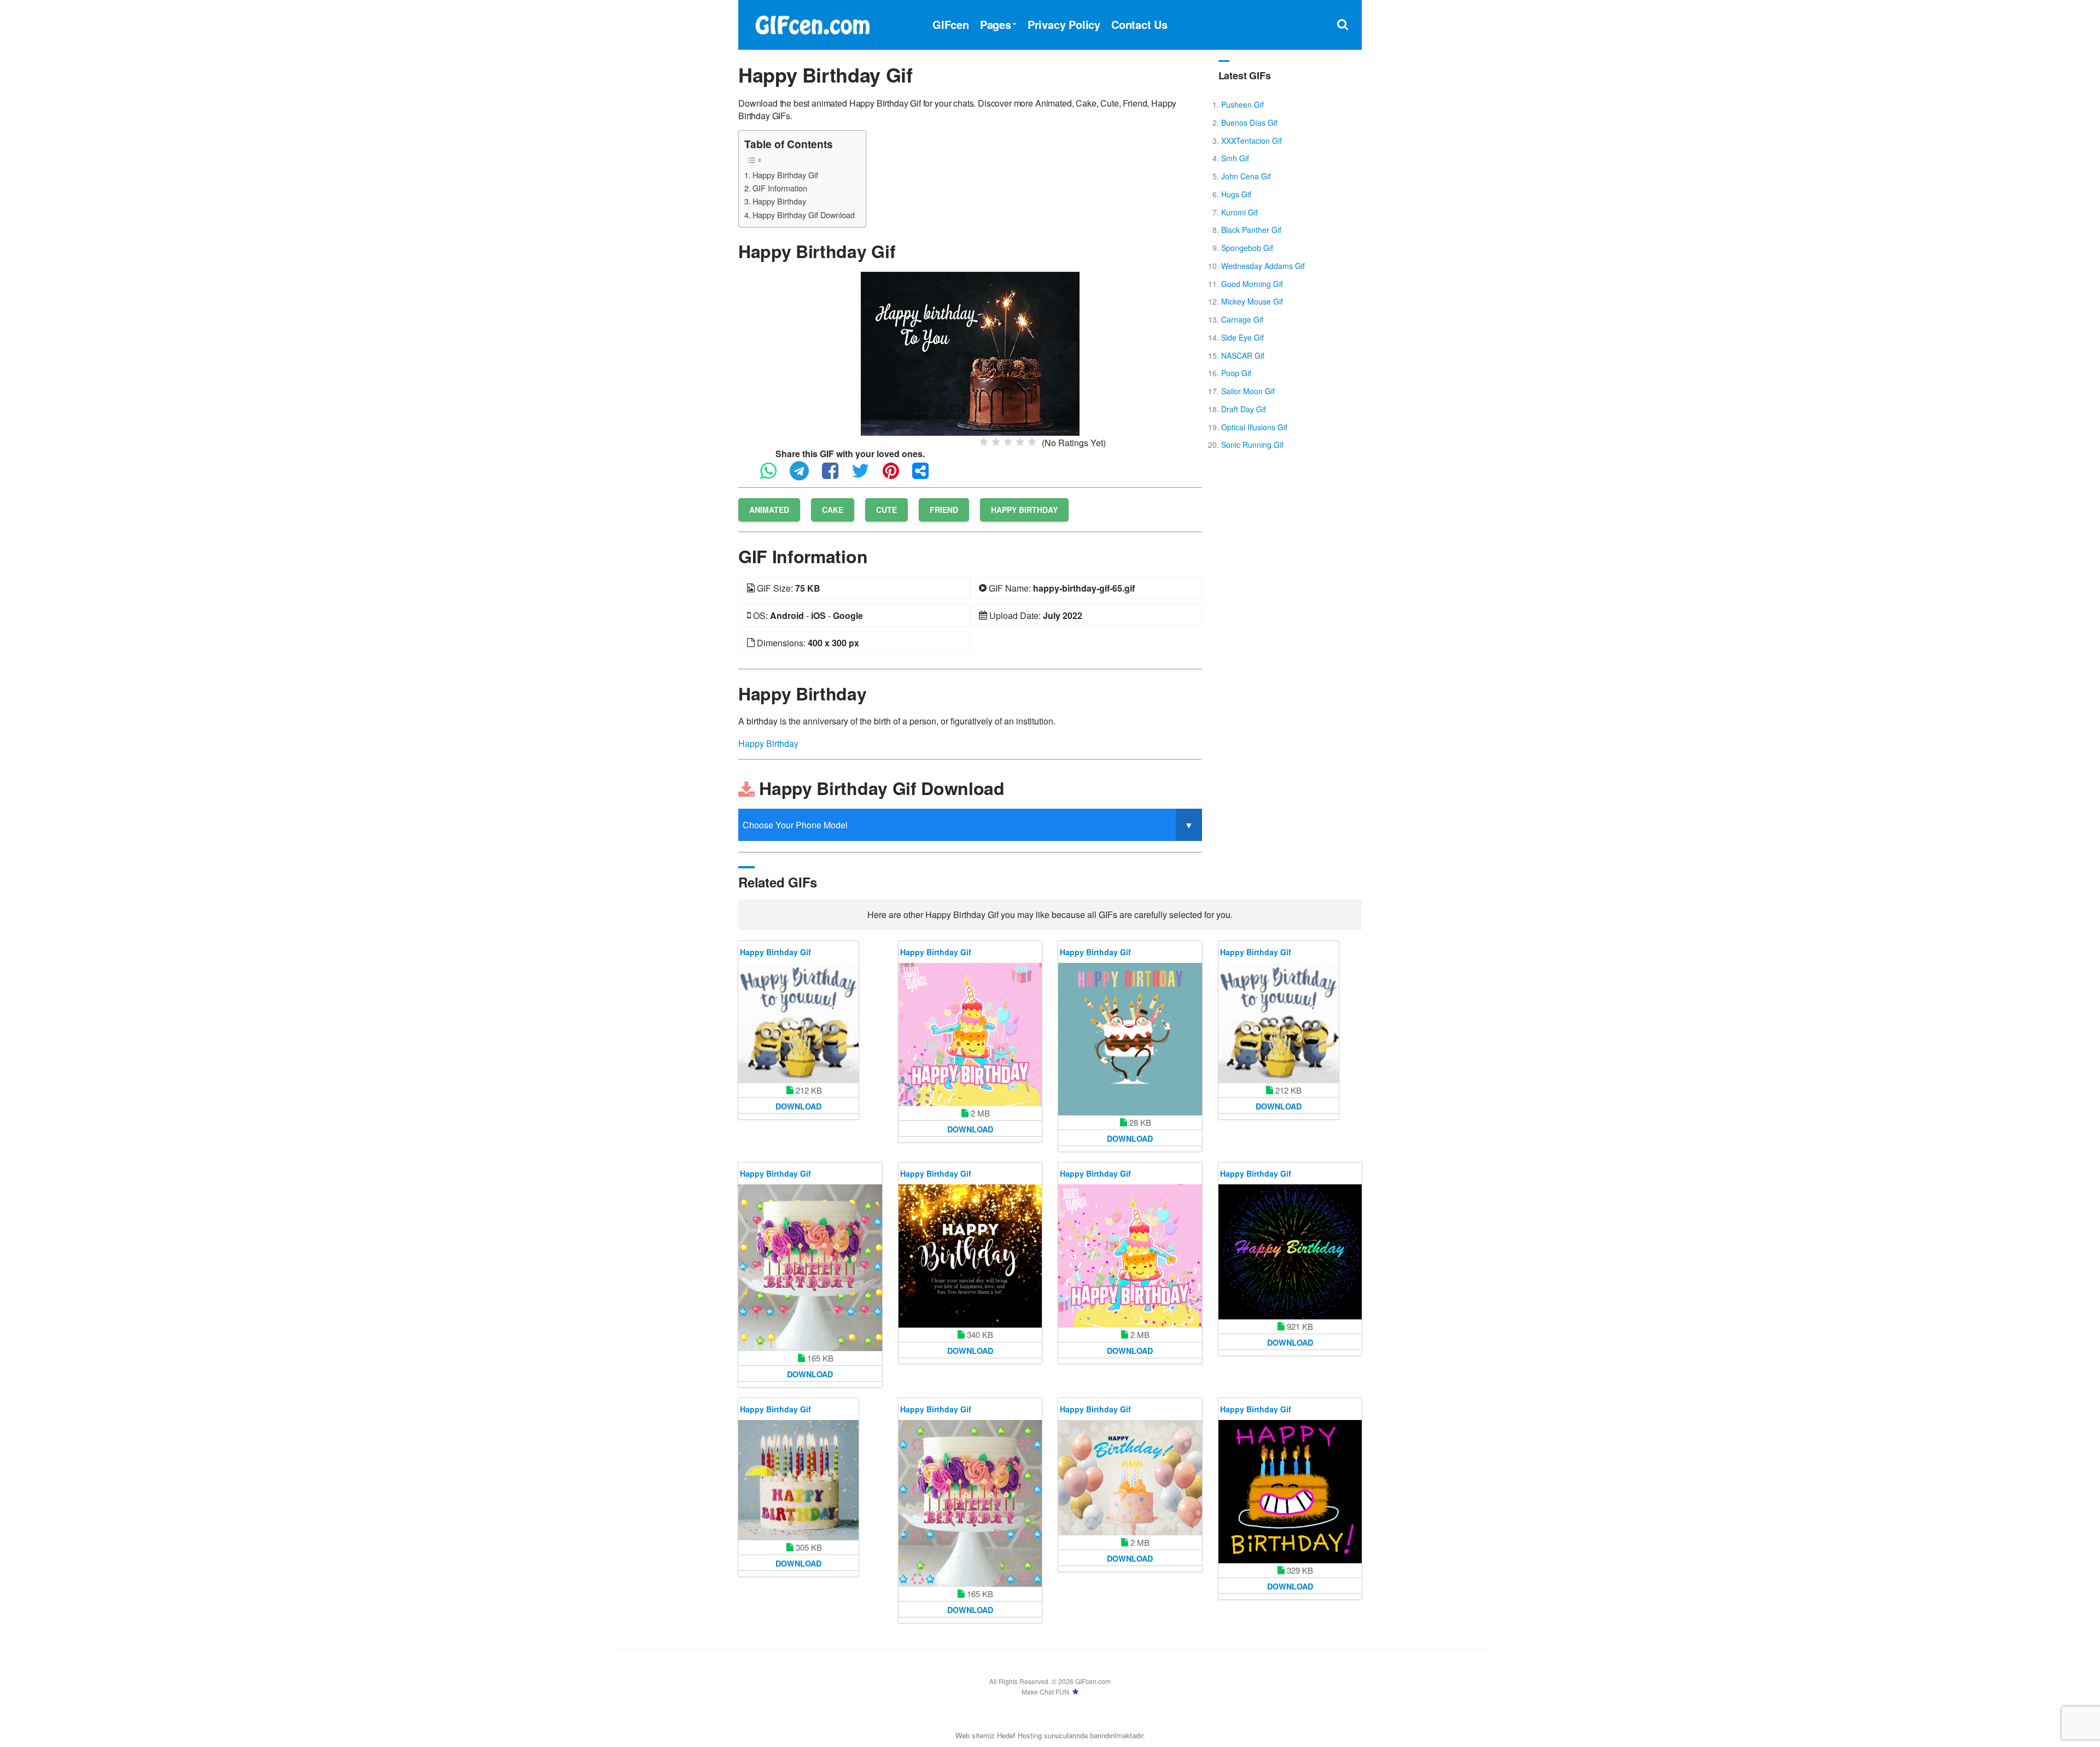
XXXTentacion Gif (1252, 141)
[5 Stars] (1032, 442)
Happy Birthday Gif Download (804, 215)
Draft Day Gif (1244, 409)
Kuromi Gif (1239, 212)
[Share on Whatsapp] (774, 475)
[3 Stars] (1008, 442)
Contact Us (1139, 24)
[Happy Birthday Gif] (970, 352)
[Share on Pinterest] (896, 475)
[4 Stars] (1020, 442)
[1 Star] (984, 442)
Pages (996, 24)
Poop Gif (1236, 373)
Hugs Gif (1236, 194)
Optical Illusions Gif (1254, 427)
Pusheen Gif (1242, 104)
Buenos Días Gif (1249, 122)
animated (769, 510)
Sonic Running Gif (1252, 445)
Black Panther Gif (1251, 230)
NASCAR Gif (1243, 355)
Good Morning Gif (1252, 284)
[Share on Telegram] (805, 475)
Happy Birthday (779, 201)
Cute (886, 510)
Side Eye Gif (1242, 337)
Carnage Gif (1242, 319)
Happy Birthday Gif (785, 175)
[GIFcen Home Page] (812, 23)
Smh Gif (1235, 158)
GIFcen (951, 24)
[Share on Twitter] (866, 475)
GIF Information (780, 188)
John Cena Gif (1246, 176)
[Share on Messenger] (926, 475)
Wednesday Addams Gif (1263, 266)
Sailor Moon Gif (1248, 391)
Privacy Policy (1064, 24)
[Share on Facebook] (836, 475)
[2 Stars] (996, 442)
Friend (944, 510)
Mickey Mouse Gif (1252, 301)
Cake (833, 510)
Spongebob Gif (1247, 248)
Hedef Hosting (1019, 1735)
